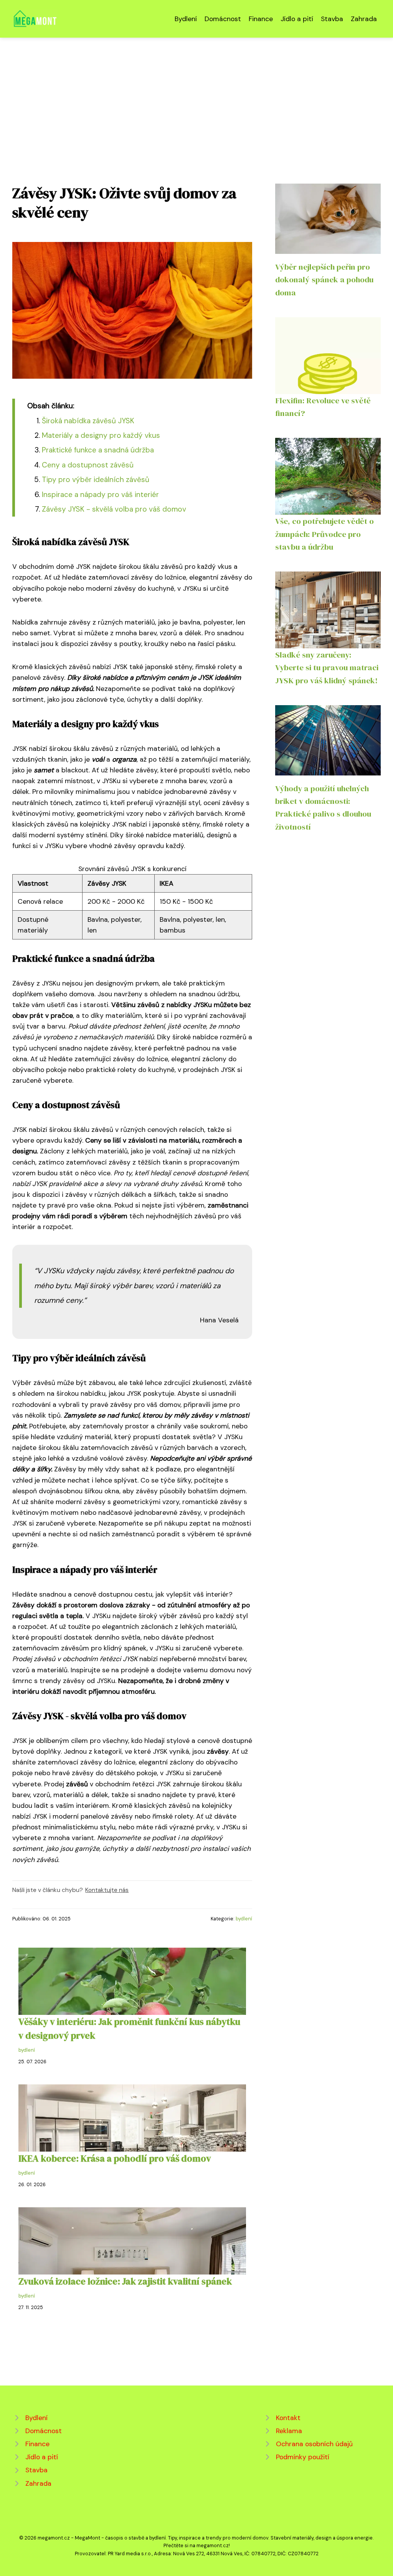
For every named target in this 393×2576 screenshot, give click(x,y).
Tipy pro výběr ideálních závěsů (96, 480)
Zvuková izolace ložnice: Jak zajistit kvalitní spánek (125, 2281)
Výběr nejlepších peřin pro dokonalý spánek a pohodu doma (324, 280)
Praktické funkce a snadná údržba (98, 450)
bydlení (244, 1919)
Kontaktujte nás (107, 1890)
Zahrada (364, 19)
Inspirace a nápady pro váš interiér (100, 494)
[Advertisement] (196, 95)
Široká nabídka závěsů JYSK (88, 421)
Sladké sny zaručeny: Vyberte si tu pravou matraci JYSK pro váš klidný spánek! (327, 668)
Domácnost (223, 19)
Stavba (332, 19)
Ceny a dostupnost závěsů (88, 465)
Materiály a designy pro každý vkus (101, 435)
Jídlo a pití (297, 19)
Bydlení (186, 19)
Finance (261, 19)
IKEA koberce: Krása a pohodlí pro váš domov (115, 2158)
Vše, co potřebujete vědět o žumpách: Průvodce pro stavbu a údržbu (324, 534)
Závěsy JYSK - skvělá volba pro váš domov (114, 509)
